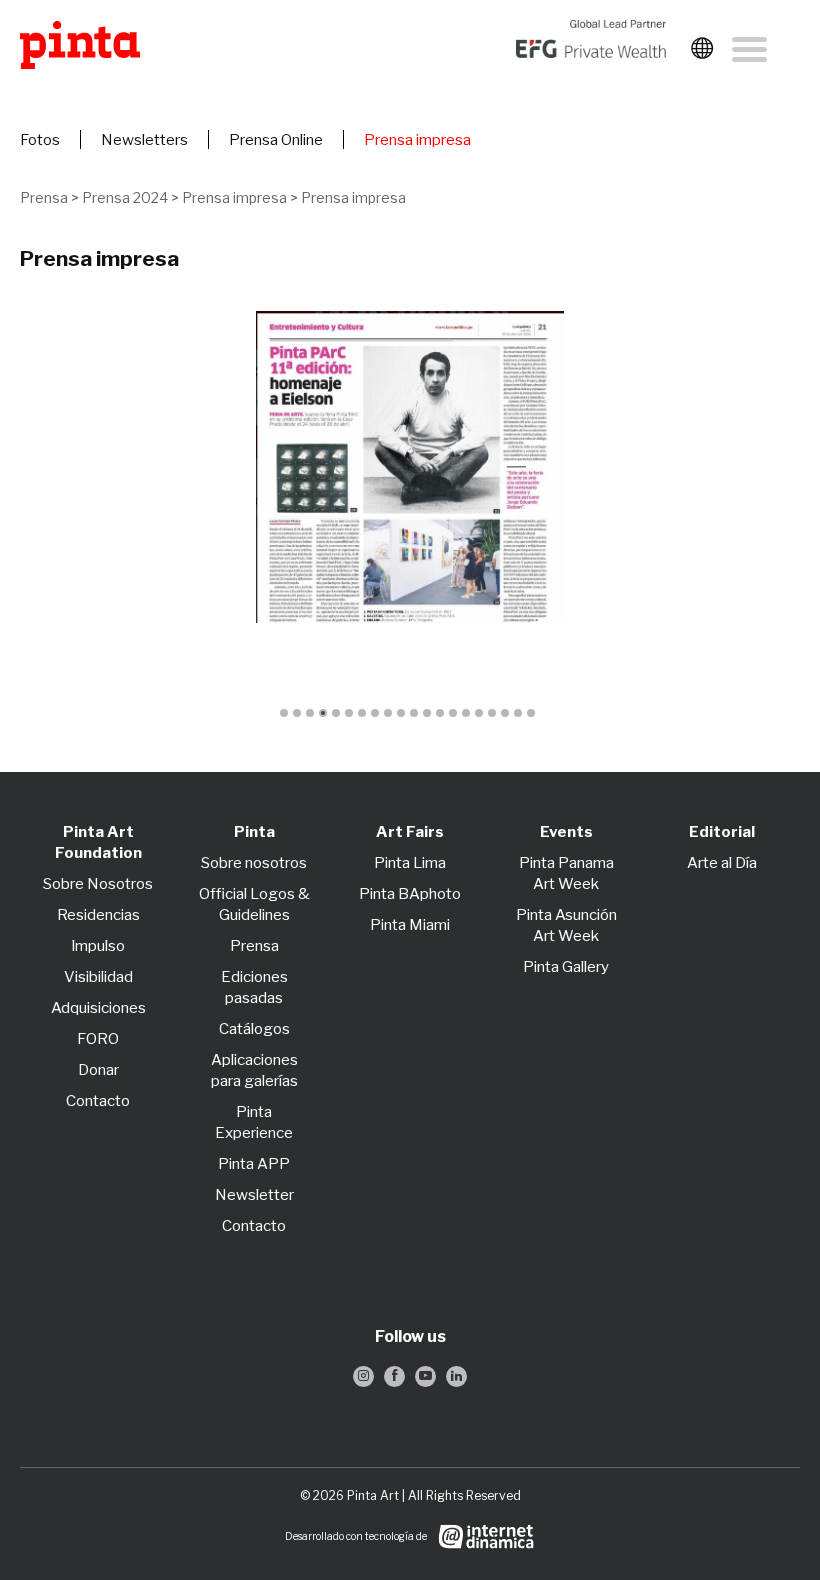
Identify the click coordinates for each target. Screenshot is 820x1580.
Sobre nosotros (254, 863)
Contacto (98, 1101)
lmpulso (98, 946)
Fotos (40, 140)
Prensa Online (276, 140)
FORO (98, 1039)
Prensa (44, 197)
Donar (98, 1070)
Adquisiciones (98, 1008)
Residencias (98, 915)
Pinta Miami (410, 925)
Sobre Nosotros (98, 884)
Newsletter (254, 1195)
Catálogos (254, 1029)
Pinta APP (254, 1164)
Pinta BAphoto (410, 894)
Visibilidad (98, 977)
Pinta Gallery (566, 967)
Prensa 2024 (125, 197)
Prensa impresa (417, 140)
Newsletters (144, 140)
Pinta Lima (410, 863)
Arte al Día (722, 863)
